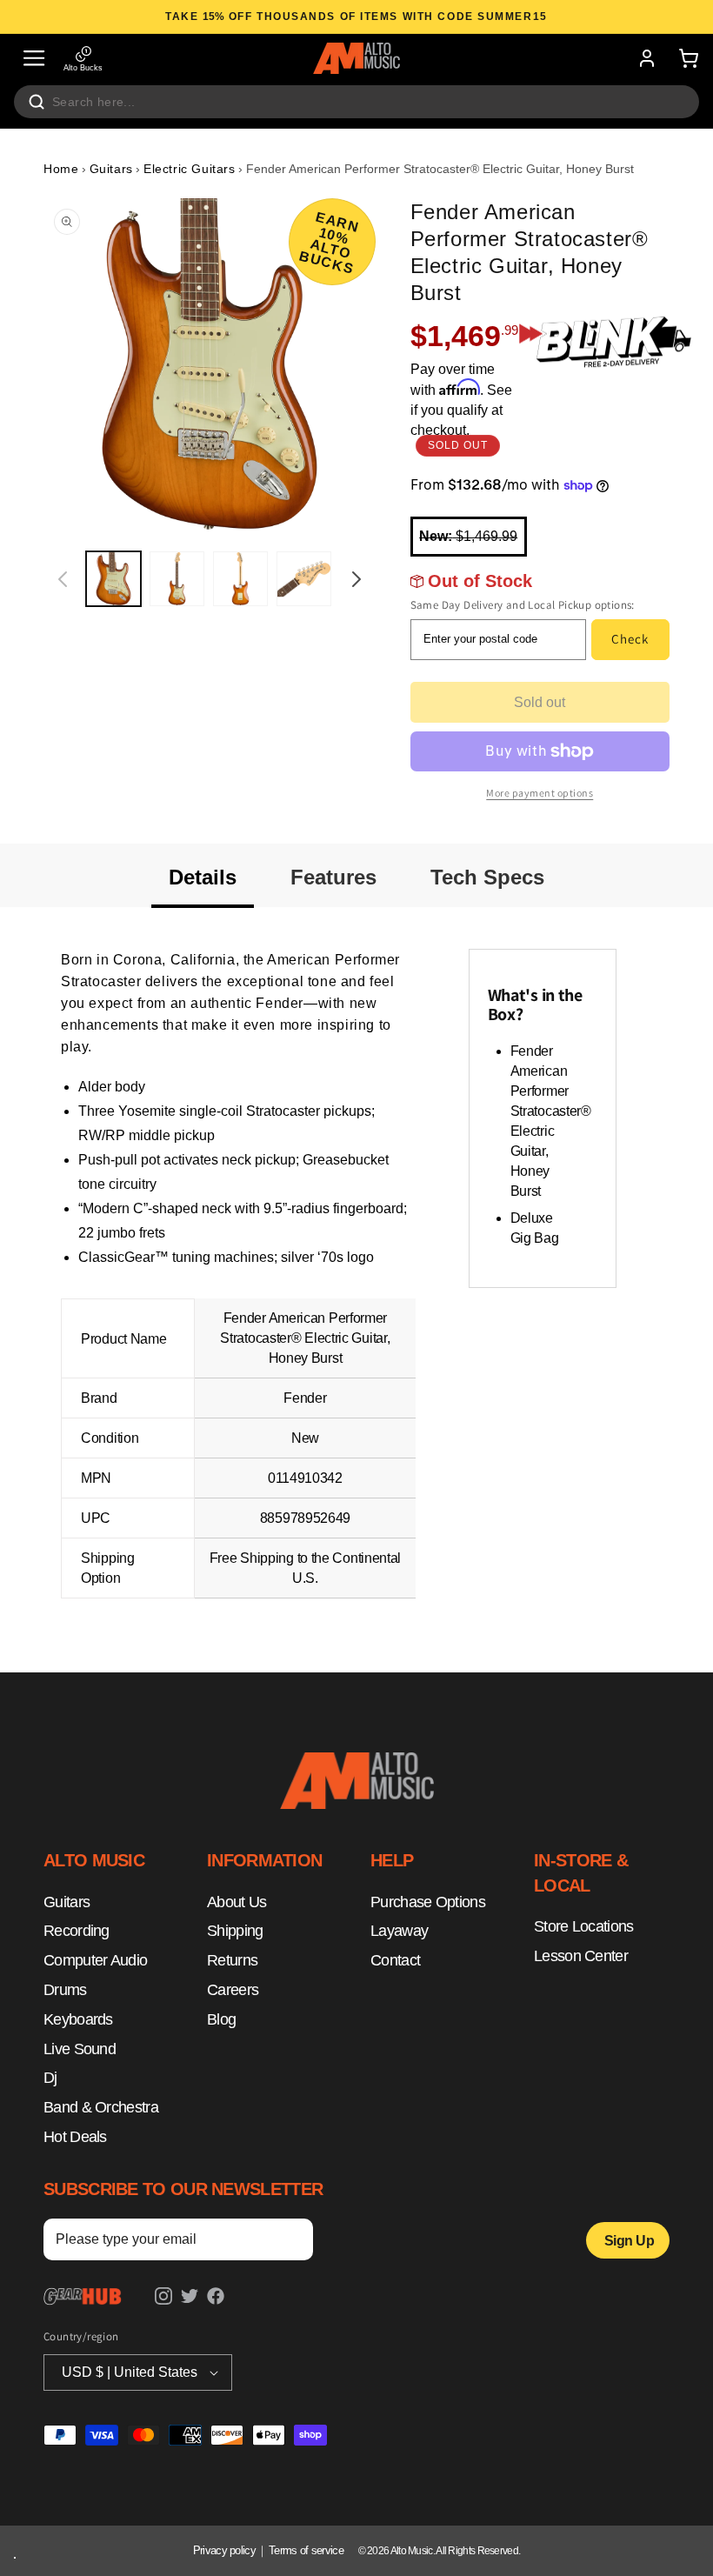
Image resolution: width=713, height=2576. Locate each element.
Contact (395, 1960)
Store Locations (584, 1926)
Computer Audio (95, 1960)
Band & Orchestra (101, 2107)
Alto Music (412, 2551)
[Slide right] (356, 579)
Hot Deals (75, 2137)
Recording (77, 1931)
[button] (34, 58)
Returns (232, 1960)
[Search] (37, 102)
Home (61, 169)
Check (630, 639)
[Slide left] (63, 579)
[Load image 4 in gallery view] (304, 579)
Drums (65, 1990)
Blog (221, 2019)
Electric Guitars (190, 169)
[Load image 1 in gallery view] (113, 579)
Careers (233, 1990)
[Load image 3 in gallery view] (240, 579)
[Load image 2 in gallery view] (177, 579)
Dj (50, 2078)
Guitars (111, 169)
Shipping (235, 1931)
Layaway (399, 1931)
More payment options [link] (540, 793)
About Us (237, 1902)
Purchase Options (428, 1902)
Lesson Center (581, 1956)
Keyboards (78, 2019)
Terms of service (306, 2550)
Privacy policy (224, 2550)
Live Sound (80, 2049)
